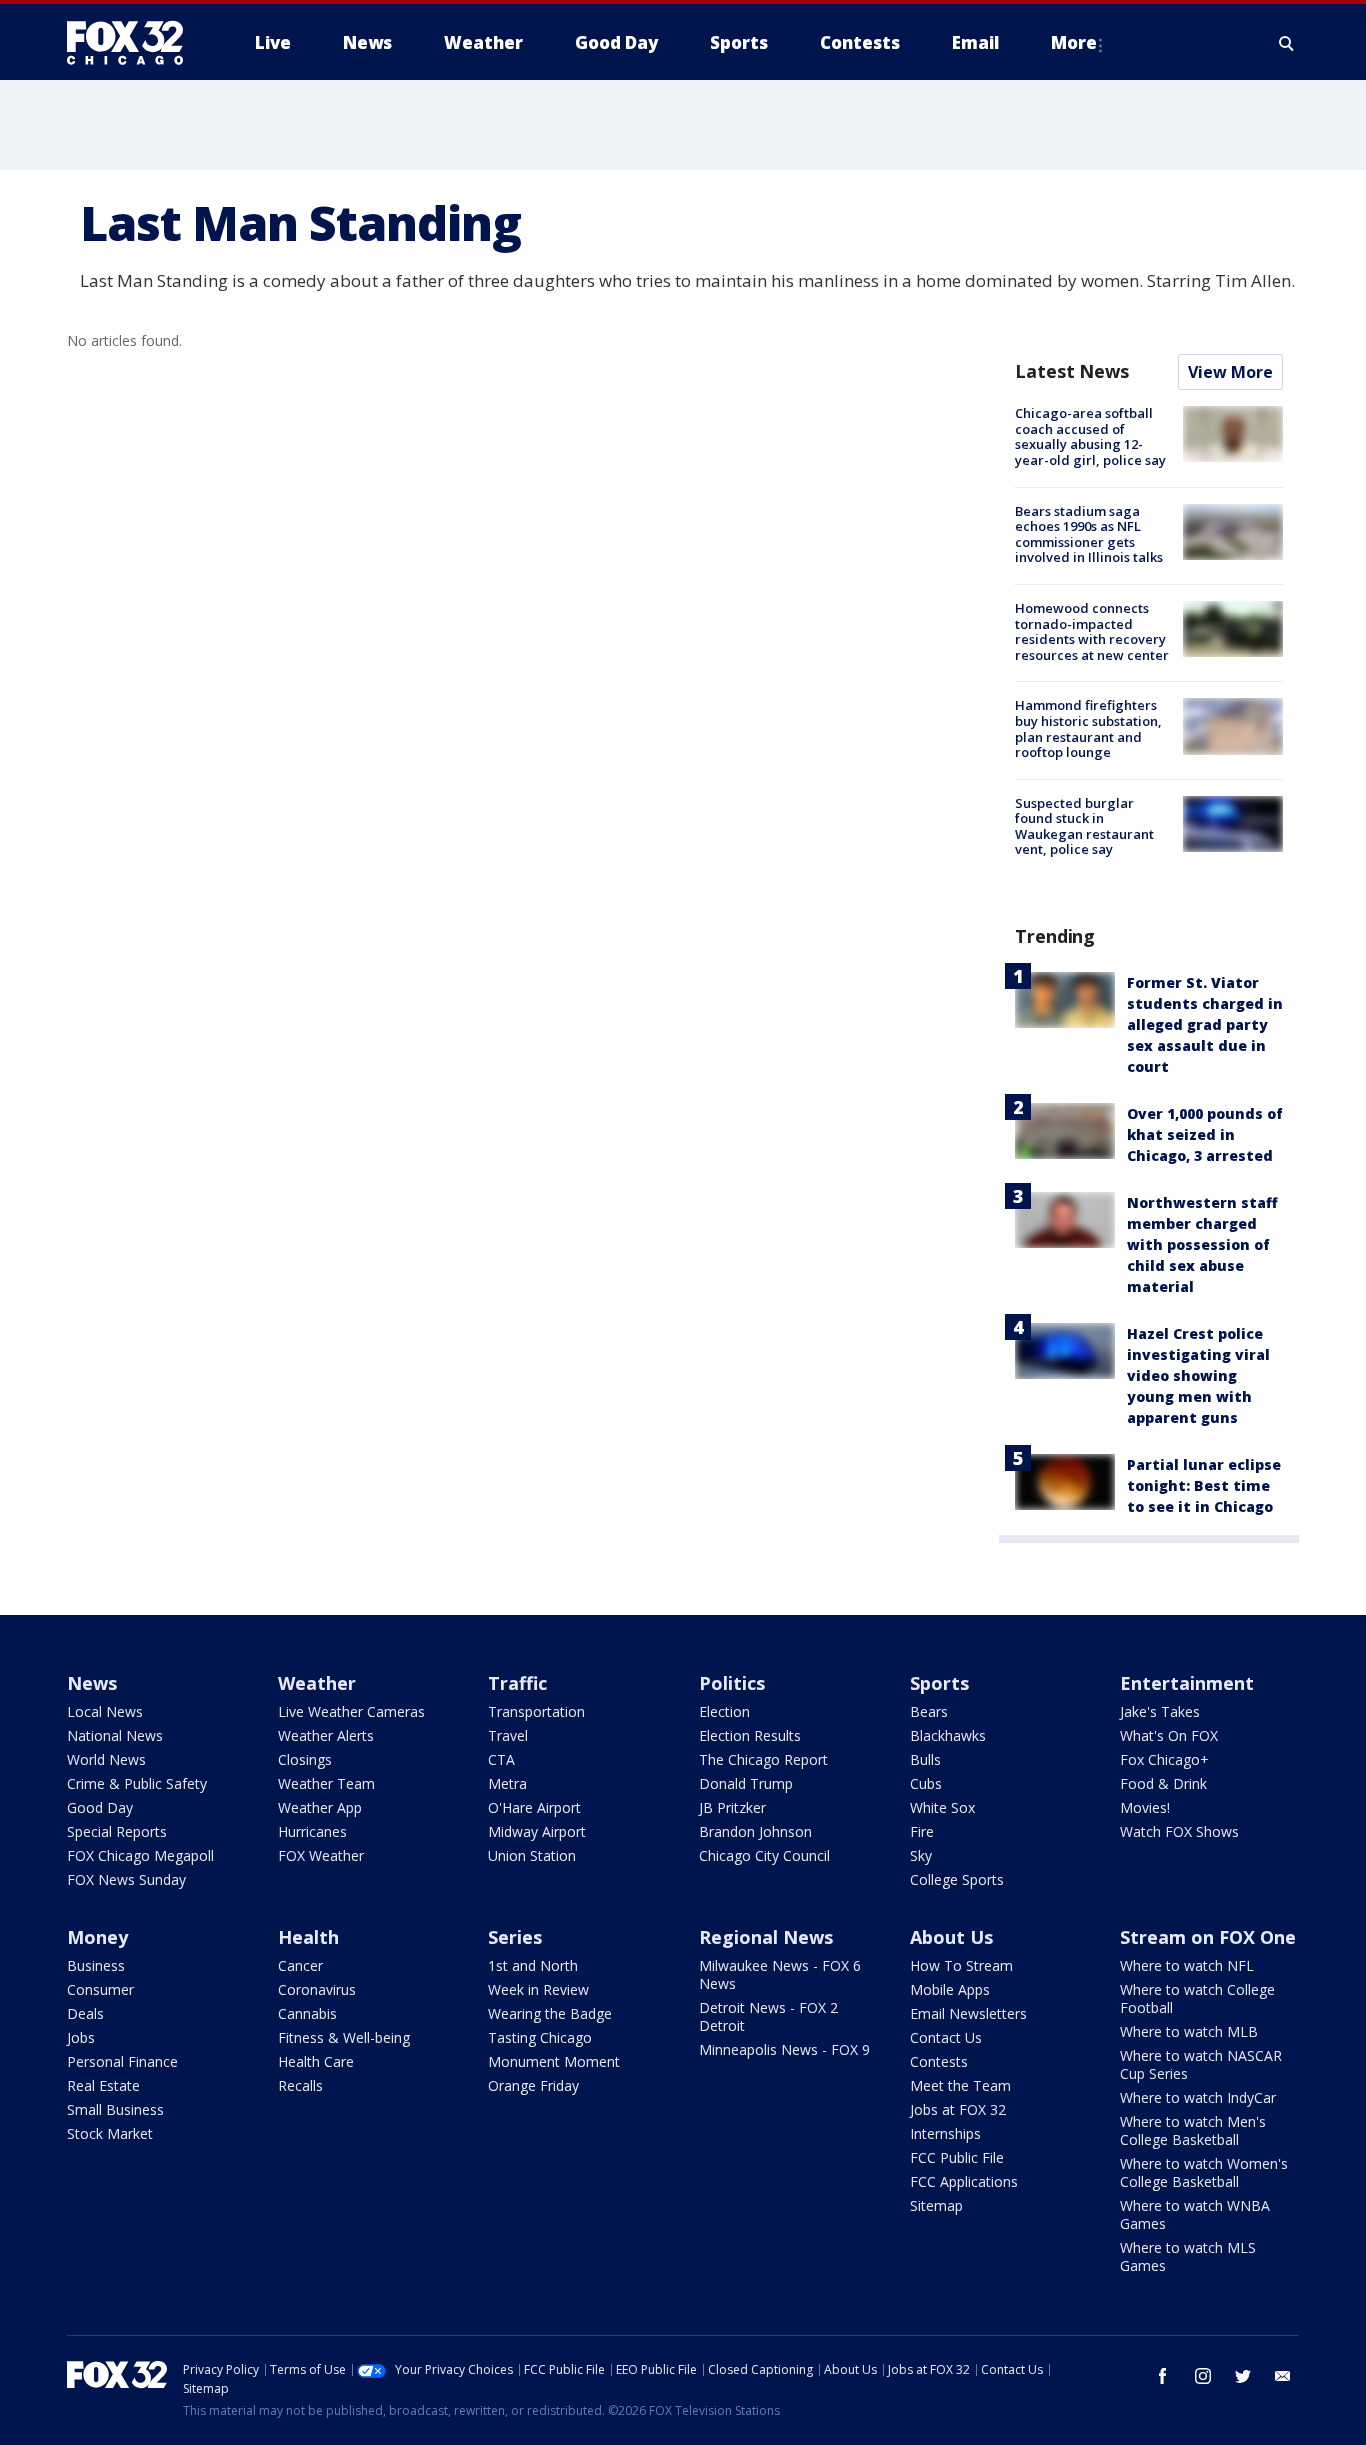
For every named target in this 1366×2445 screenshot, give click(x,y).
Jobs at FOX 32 (958, 2109)
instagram (1203, 2376)
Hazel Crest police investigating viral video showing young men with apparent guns (1198, 1375)
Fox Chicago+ (1164, 1759)
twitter (1243, 2376)
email (1283, 2376)
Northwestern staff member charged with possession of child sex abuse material (1202, 1244)
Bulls (925, 1759)
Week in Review (538, 1989)
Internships (945, 2133)
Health (308, 1937)
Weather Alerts (326, 1735)
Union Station (532, 1855)
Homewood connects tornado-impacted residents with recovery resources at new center (1092, 631)
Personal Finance (122, 2061)
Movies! (1145, 1807)
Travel (508, 1735)
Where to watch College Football (1197, 1998)
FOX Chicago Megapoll (140, 1855)
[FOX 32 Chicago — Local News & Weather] (133, 43)
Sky (921, 1855)
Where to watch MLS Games (1188, 2256)
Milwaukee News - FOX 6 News (780, 1974)
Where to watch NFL (1187, 1965)
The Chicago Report (763, 1759)
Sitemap (936, 2205)
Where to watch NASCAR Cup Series (1201, 2064)
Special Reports (117, 1831)
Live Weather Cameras (351, 1711)
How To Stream (961, 1965)
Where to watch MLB (1189, 2031)
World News (106, 1759)
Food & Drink (1163, 1783)
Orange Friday (533, 2085)
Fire (922, 1831)
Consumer (100, 1989)
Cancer (300, 1965)
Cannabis (307, 2013)
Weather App (320, 1807)
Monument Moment (554, 2061)
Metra (507, 1783)
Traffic (517, 1683)
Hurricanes (312, 1831)
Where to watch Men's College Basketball (1193, 2130)
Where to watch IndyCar (1198, 2097)
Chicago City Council (764, 1855)
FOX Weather (321, 1855)
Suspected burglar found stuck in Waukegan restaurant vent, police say (1084, 826)
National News (115, 1735)
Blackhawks (948, 1735)
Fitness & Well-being (344, 2037)
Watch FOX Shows (1179, 1831)
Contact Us (946, 2037)
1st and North (533, 1965)
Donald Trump (746, 1783)
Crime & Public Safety (137, 1783)
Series (515, 1937)
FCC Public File (957, 2157)
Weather (317, 1683)
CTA (501, 1759)
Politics (732, 1683)
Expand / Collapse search (1287, 43)
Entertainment (1187, 1683)
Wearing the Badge (550, 2013)
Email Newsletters (968, 2013)
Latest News (1072, 371)
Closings (305, 1759)
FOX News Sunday (126, 1879)
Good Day (100, 1807)
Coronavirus (317, 1989)
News (92, 1683)
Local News (105, 1711)
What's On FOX (1169, 1735)
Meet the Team (960, 2085)
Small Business (115, 2109)
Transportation (536, 1711)
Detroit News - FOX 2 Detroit (768, 2016)
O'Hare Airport (534, 1807)
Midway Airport (537, 1831)
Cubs (926, 1783)
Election (724, 1711)
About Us (951, 1937)
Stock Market (110, 2133)
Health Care (316, 2061)
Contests (939, 2061)
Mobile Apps (950, 1989)
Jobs (81, 2037)
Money (97, 1937)
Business (96, 1965)
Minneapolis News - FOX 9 (784, 2049)
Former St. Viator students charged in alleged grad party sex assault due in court (1205, 1024)
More (1074, 42)
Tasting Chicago (540, 2037)
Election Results (750, 1735)
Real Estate (103, 2085)
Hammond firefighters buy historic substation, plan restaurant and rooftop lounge (1088, 728)
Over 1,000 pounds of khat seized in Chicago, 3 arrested (1205, 1134)
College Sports (957, 1879)
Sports (939, 1683)
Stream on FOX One (1208, 1937)
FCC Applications (964, 2181)
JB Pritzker (732, 1807)
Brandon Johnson (755, 1831)
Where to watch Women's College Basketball (1204, 2172)
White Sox (942, 1807)
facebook (1163, 2376)
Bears (929, 1711)
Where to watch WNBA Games (1195, 2214)
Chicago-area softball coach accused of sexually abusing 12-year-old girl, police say (1090, 436)
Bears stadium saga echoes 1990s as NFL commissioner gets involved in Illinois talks (1089, 534)
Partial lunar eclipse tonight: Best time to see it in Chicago (1204, 1485)
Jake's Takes (1160, 1711)
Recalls (300, 2085)
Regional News (766, 1937)
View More (1230, 372)
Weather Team (326, 1783)
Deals (85, 2013)
